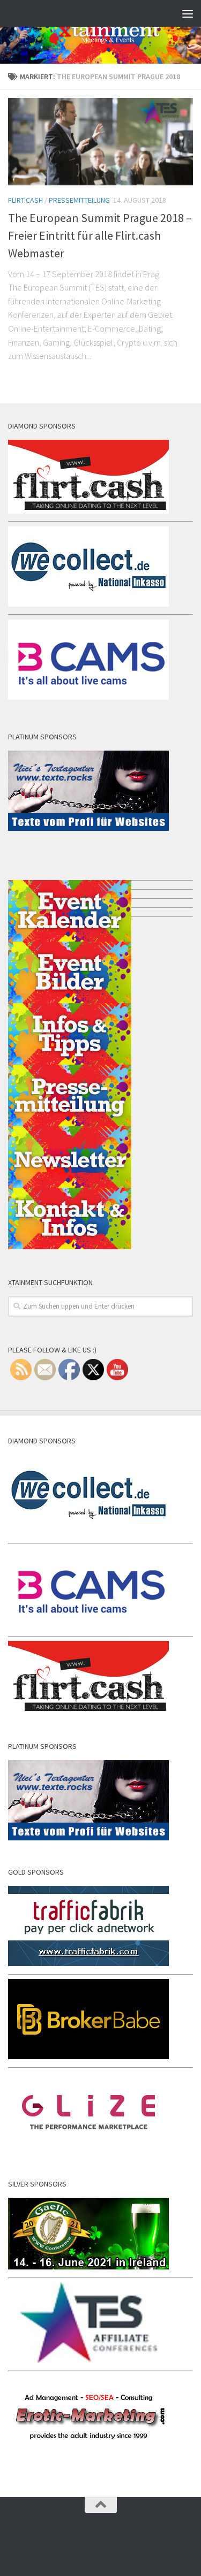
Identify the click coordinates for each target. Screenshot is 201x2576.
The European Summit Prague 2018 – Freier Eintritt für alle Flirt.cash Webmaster (100, 235)
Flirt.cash (25, 200)
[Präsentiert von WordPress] (57, 2543)
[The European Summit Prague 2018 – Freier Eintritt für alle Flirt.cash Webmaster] (100, 142)
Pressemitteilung (79, 200)
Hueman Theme (165, 2543)
